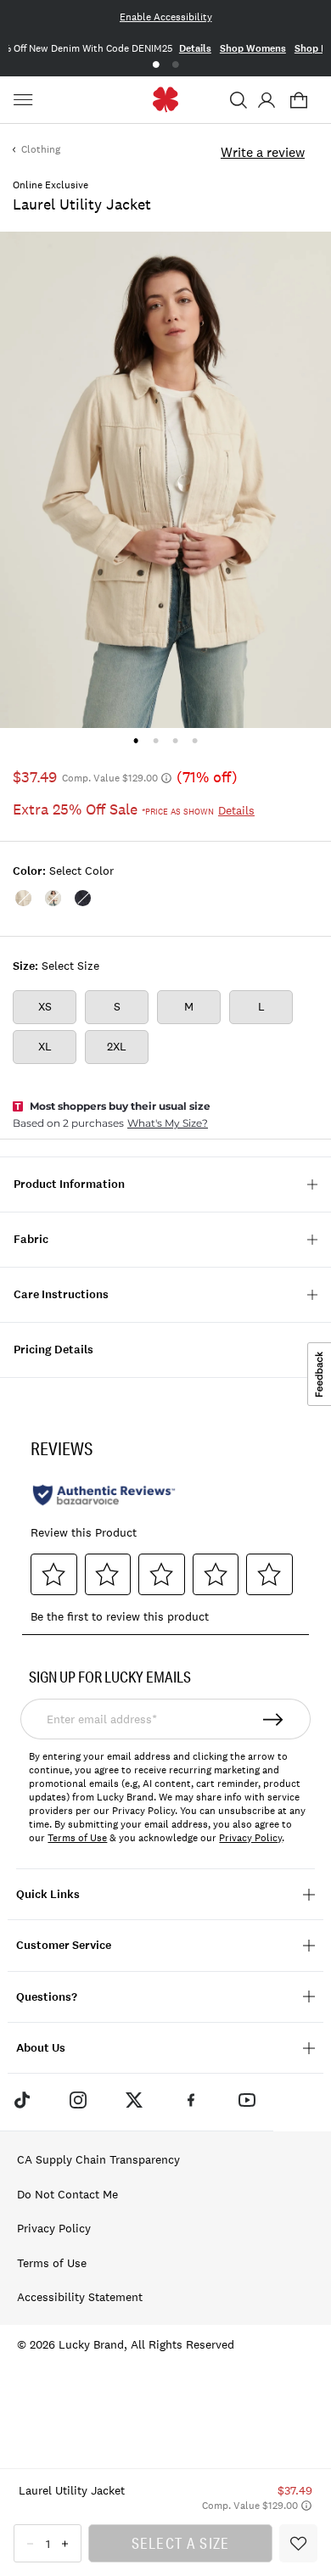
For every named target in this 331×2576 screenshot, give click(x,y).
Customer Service (64, 1945)
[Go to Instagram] (78, 2100)
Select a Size (181, 2543)
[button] (238, 100)
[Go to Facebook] (191, 2100)
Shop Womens (253, 48)
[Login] (266, 100)
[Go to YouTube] (247, 2100)
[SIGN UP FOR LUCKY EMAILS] (274, 1719)
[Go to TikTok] (21, 2100)
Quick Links (48, 1894)
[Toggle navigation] (25, 100)
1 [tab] (156, 65)
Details (195, 48)
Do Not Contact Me (67, 2194)
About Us (41, 2048)
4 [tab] (195, 740)
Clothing (41, 149)
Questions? (47, 1997)
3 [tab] (175, 740)
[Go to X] (134, 2100)
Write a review (263, 152)
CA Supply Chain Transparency (98, 2159)
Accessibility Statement (80, 2297)
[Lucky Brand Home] (166, 100)
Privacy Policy (250, 1838)
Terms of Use (77, 1838)
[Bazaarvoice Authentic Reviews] (104, 1495)
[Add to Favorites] (298, 2543)
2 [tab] (175, 65)
